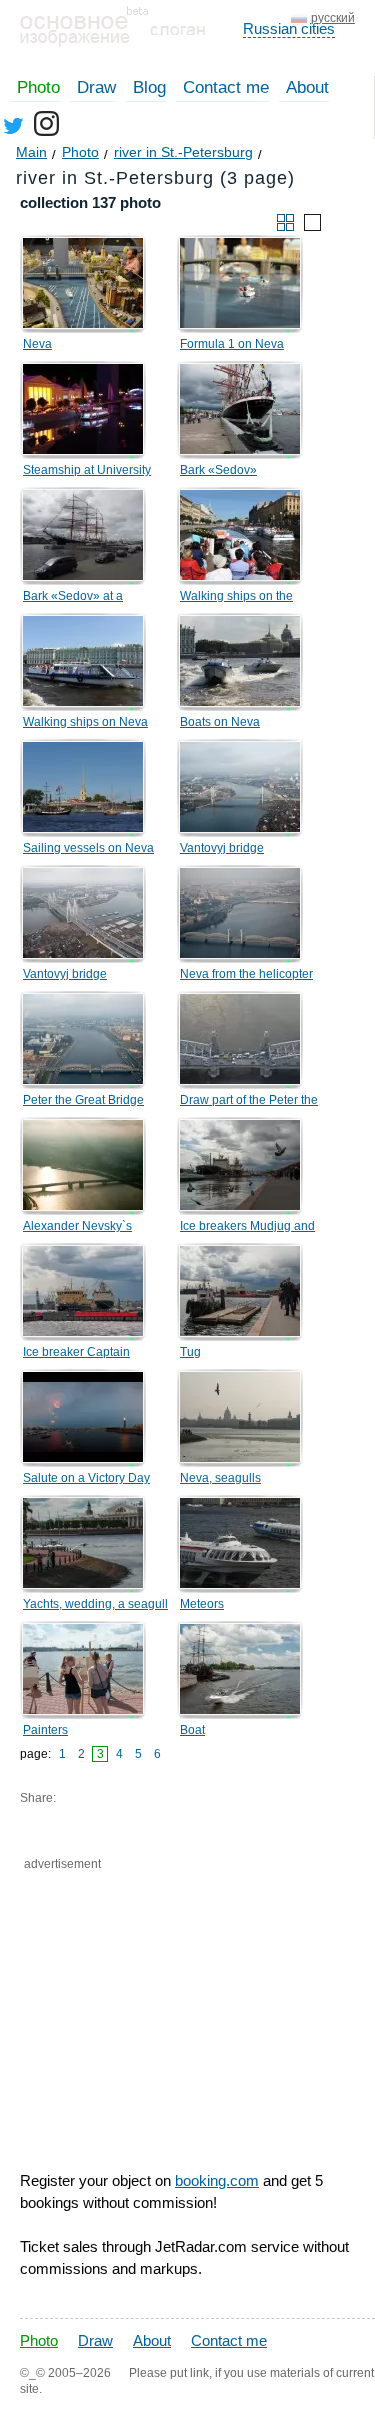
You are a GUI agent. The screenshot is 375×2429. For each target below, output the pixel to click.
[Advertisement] (127, 1983)
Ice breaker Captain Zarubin (76, 1355)
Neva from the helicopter (246, 974)
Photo (38, 87)
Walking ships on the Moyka (236, 599)
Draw (96, 87)
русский (333, 18)
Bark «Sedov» (218, 470)
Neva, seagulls (220, 1478)
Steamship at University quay (87, 473)
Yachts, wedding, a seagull (95, 1604)
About (307, 87)
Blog (149, 87)
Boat (192, 1730)
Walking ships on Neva (85, 722)
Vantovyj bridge (222, 848)
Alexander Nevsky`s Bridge (77, 1229)
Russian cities (289, 28)
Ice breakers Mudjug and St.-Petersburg (247, 1229)
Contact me (226, 87)
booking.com (217, 2180)
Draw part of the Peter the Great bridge (249, 1103)
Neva (37, 344)
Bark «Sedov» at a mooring (73, 599)
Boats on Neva (220, 722)
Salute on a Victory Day (86, 1478)
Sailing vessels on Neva (88, 848)
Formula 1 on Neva (232, 344)
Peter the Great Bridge (83, 1100)
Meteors (202, 1604)
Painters (45, 1730)
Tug (190, 1352)
